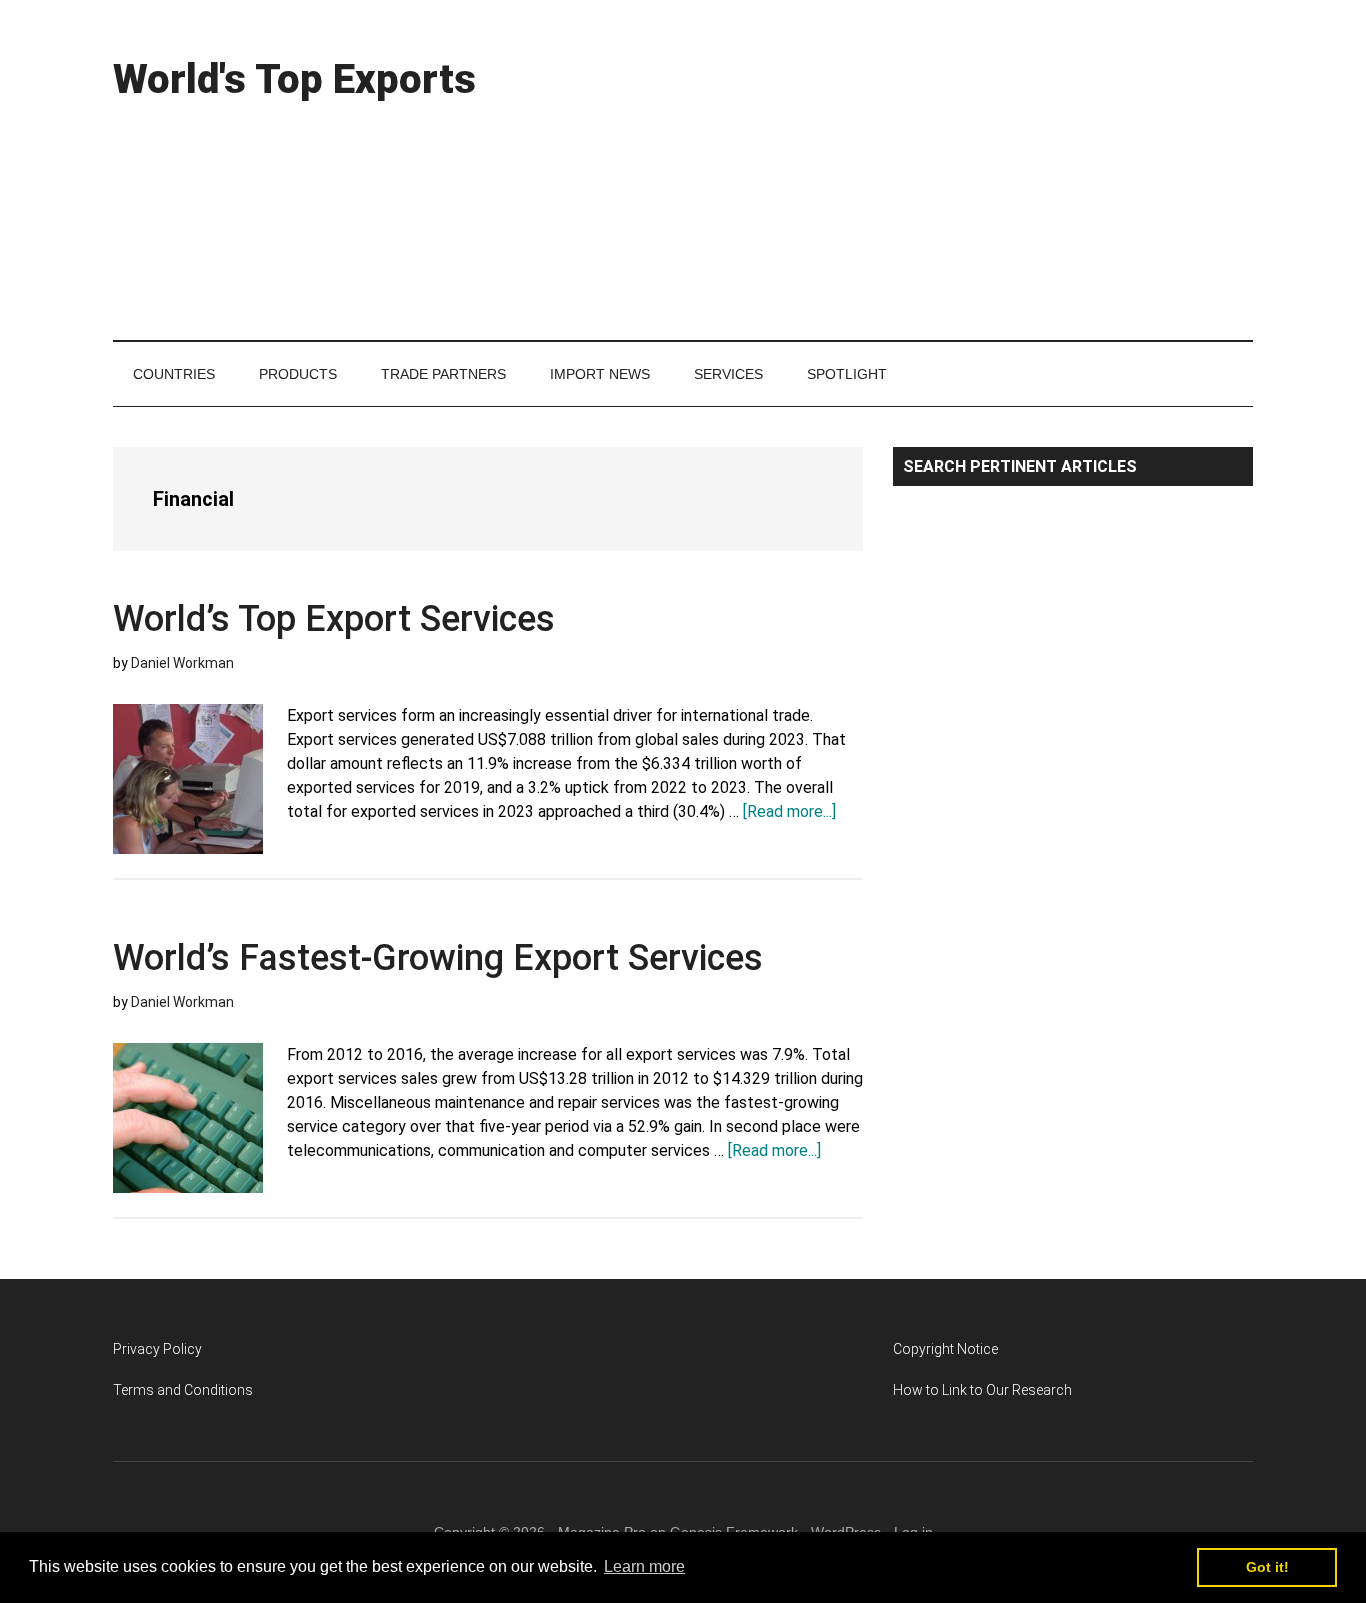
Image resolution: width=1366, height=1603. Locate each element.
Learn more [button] (644, 1566)
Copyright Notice (945, 1349)
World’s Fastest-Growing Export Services (438, 958)
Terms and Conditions (183, 1390)
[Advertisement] (889, 170)
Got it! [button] (1267, 1567)
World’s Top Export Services (334, 619)
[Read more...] (789, 811)
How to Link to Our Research (982, 1390)
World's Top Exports (294, 79)
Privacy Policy (157, 1349)
